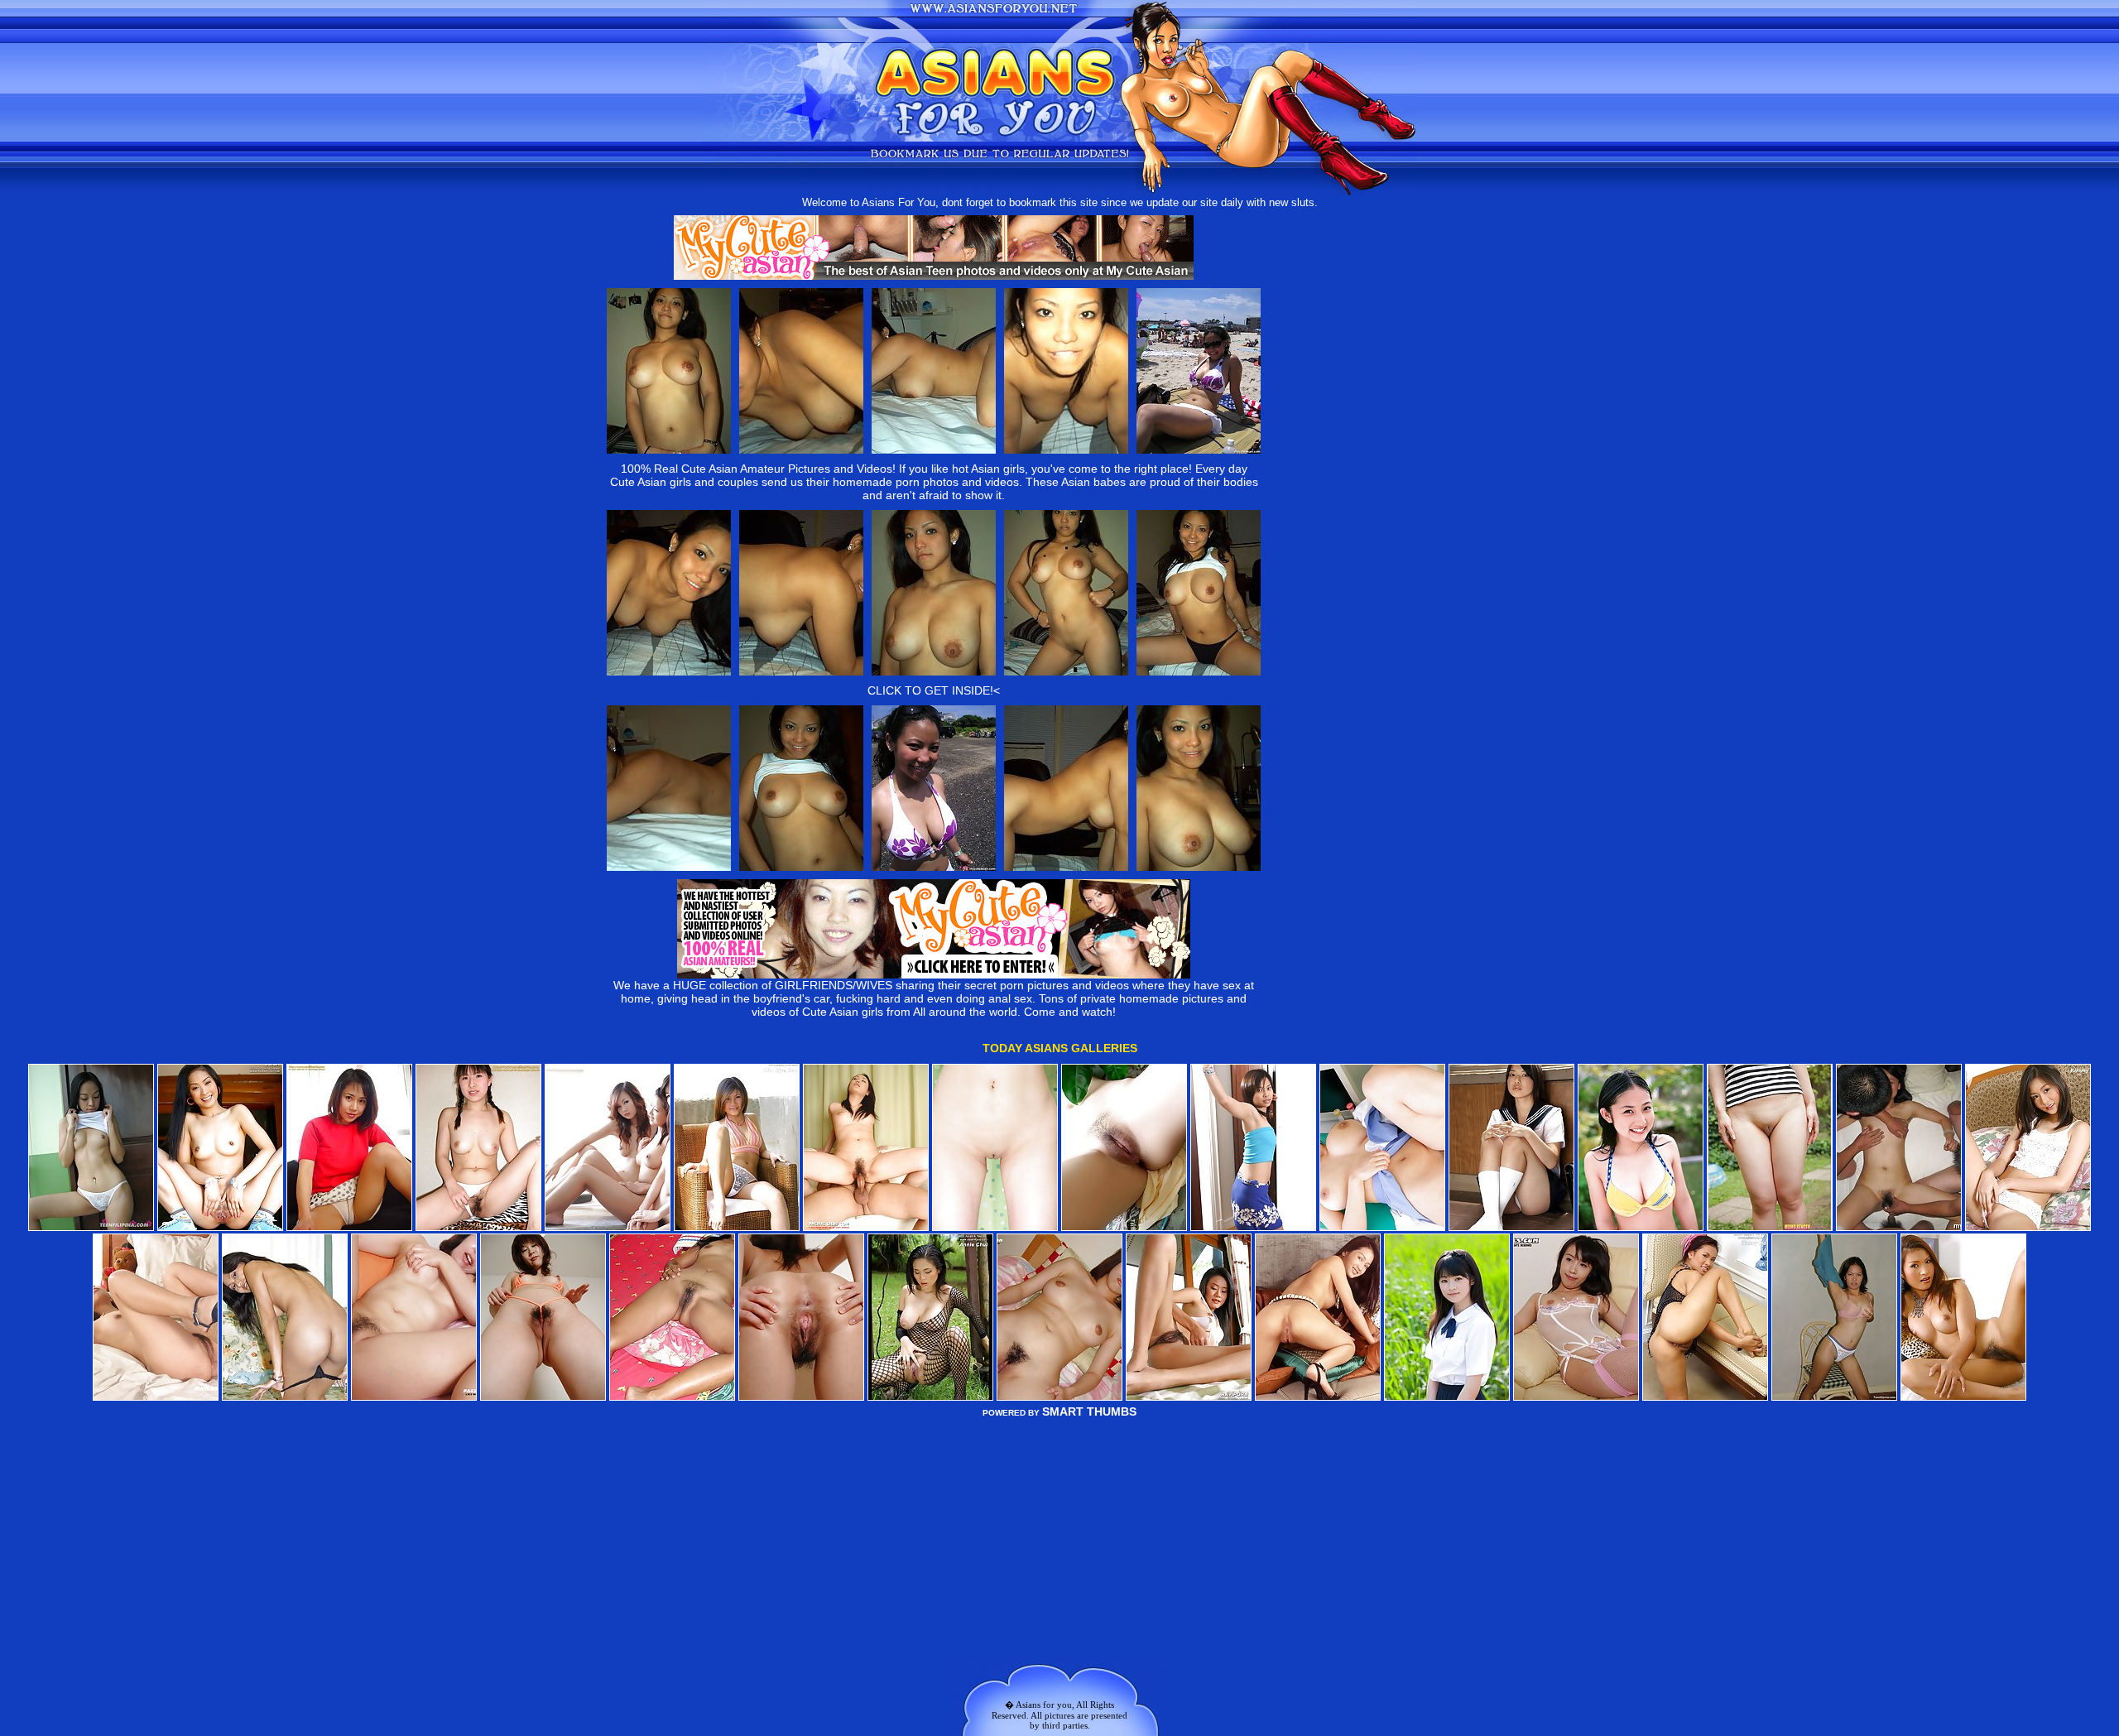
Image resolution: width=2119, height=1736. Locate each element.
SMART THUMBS (1089, 1411)
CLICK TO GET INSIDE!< (934, 690)
